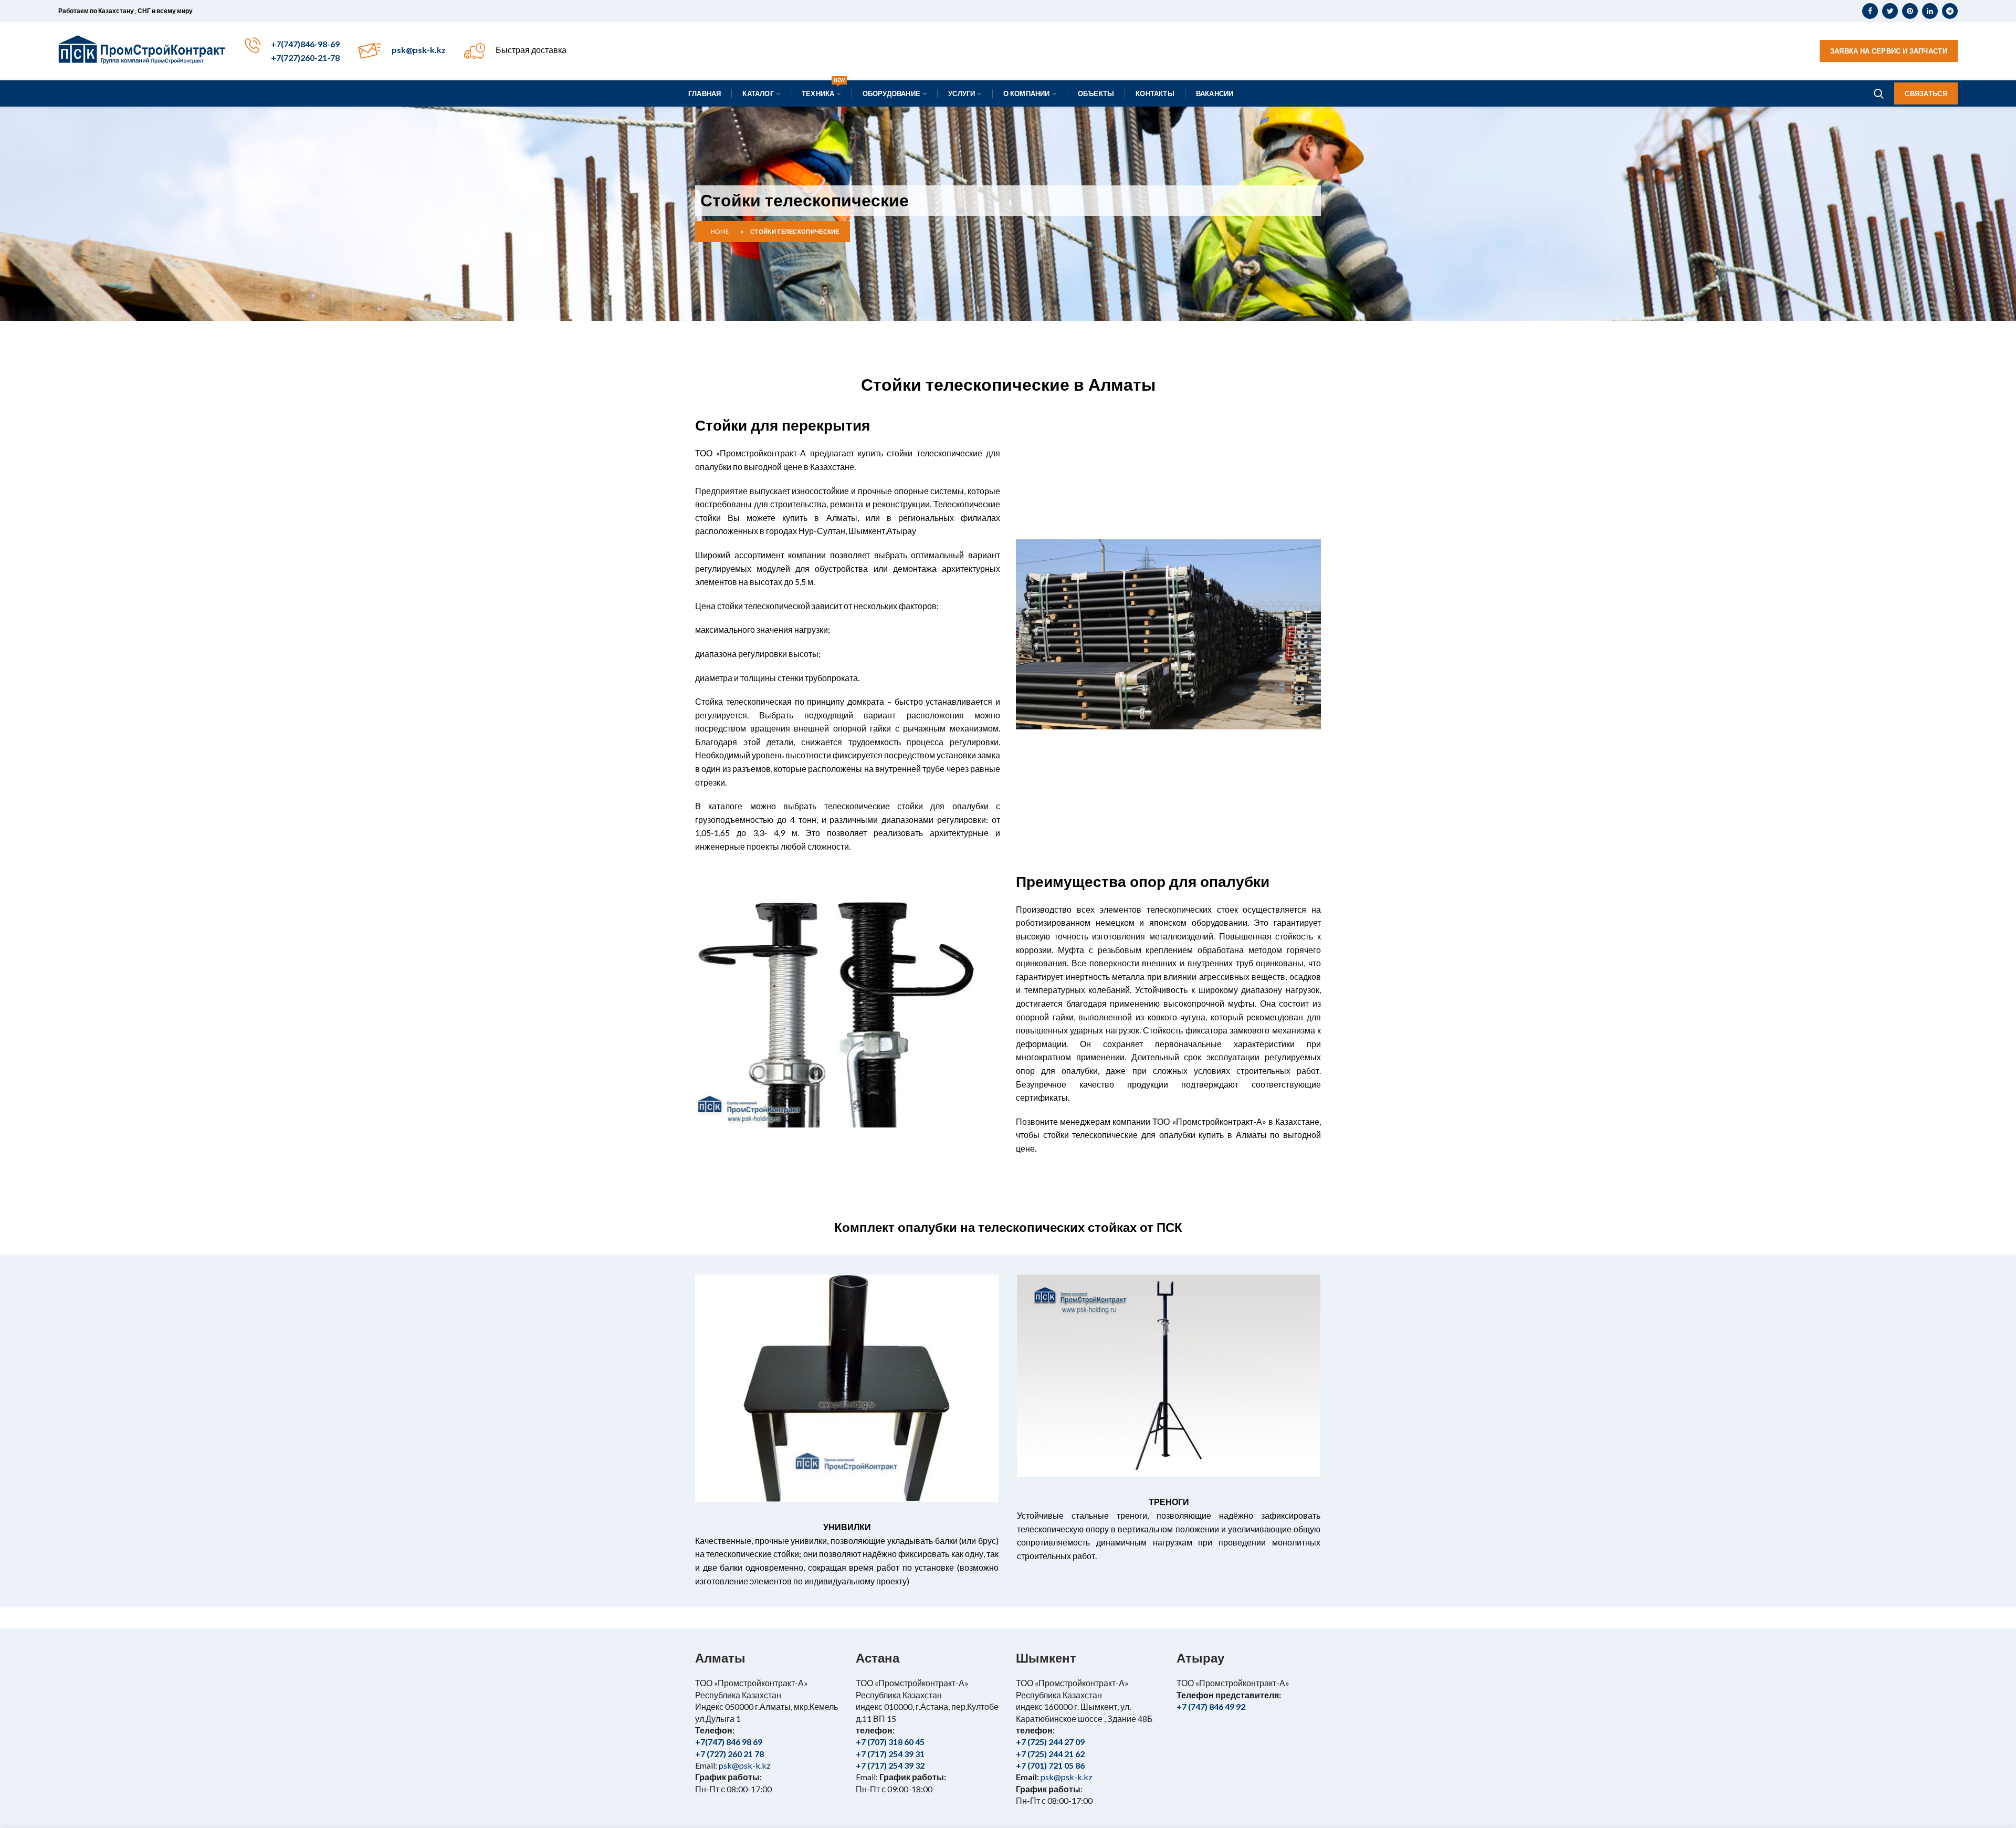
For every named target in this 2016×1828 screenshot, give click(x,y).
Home (720, 231)
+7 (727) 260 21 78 (729, 1754)
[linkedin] (1930, 11)
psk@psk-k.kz (419, 50)
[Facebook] (1870, 11)
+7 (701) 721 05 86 (1050, 1765)
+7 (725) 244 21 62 (1050, 1754)
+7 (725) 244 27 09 (1050, 1742)
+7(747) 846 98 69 (729, 1742)
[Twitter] (1890, 11)
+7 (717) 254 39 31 (890, 1754)
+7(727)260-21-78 (305, 58)
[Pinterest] (1910, 11)
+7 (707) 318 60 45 (890, 1742)
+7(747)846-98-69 (305, 44)
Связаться (1926, 93)
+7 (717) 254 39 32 (890, 1765)
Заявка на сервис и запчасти (1889, 51)
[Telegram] (1950, 11)
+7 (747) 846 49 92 (1211, 1706)
